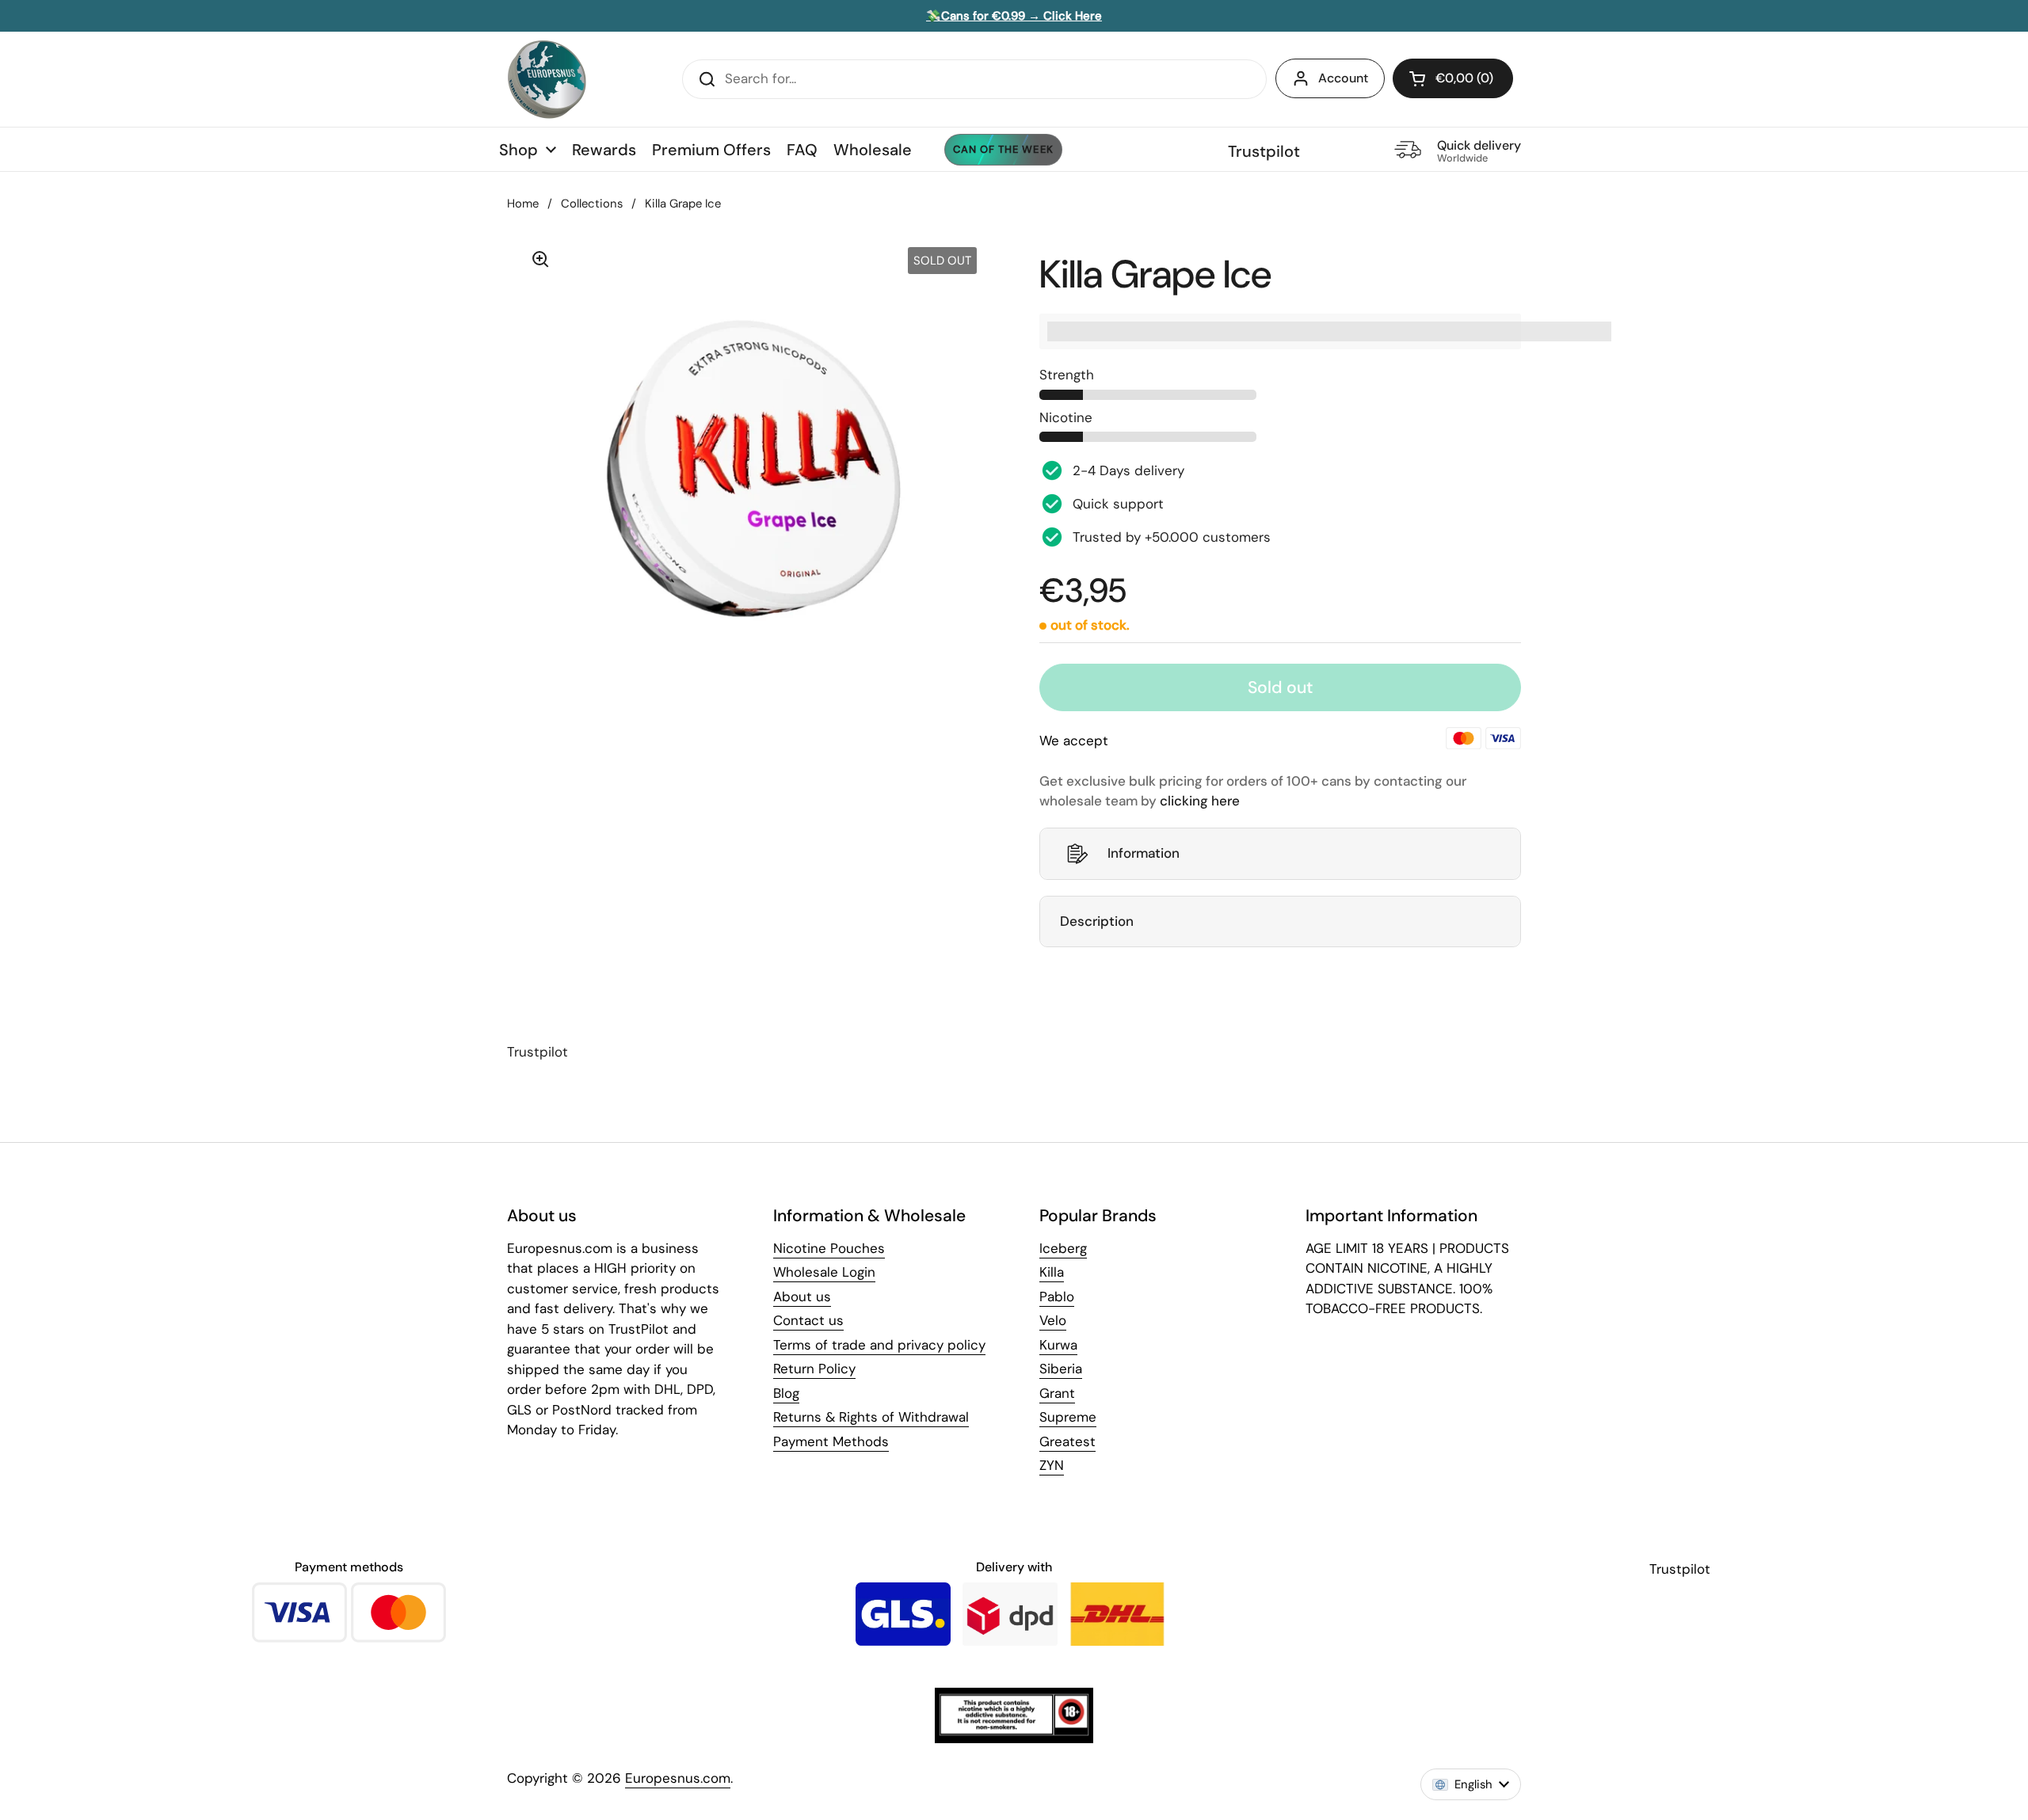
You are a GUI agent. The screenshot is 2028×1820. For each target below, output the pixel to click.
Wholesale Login (824, 1272)
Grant (1057, 1393)
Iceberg (1063, 1248)
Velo (1053, 1320)
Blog (786, 1393)
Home (523, 204)
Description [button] (1097, 921)
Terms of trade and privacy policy (879, 1345)
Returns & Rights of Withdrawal (871, 1417)
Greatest (1067, 1441)
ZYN (1052, 1465)
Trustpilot (1264, 151)
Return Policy (814, 1369)
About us (802, 1296)
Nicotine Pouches (829, 1248)
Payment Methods (831, 1441)
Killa (1052, 1272)
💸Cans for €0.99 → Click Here (1014, 16)
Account (1343, 78)
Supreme (1068, 1417)
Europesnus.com (678, 1778)
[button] (1453, 78)
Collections (592, 204)
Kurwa (1058, 1345)
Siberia (1061, 1369)
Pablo (1057, 1296)
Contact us (808, 1320)
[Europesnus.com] (547, 79)
